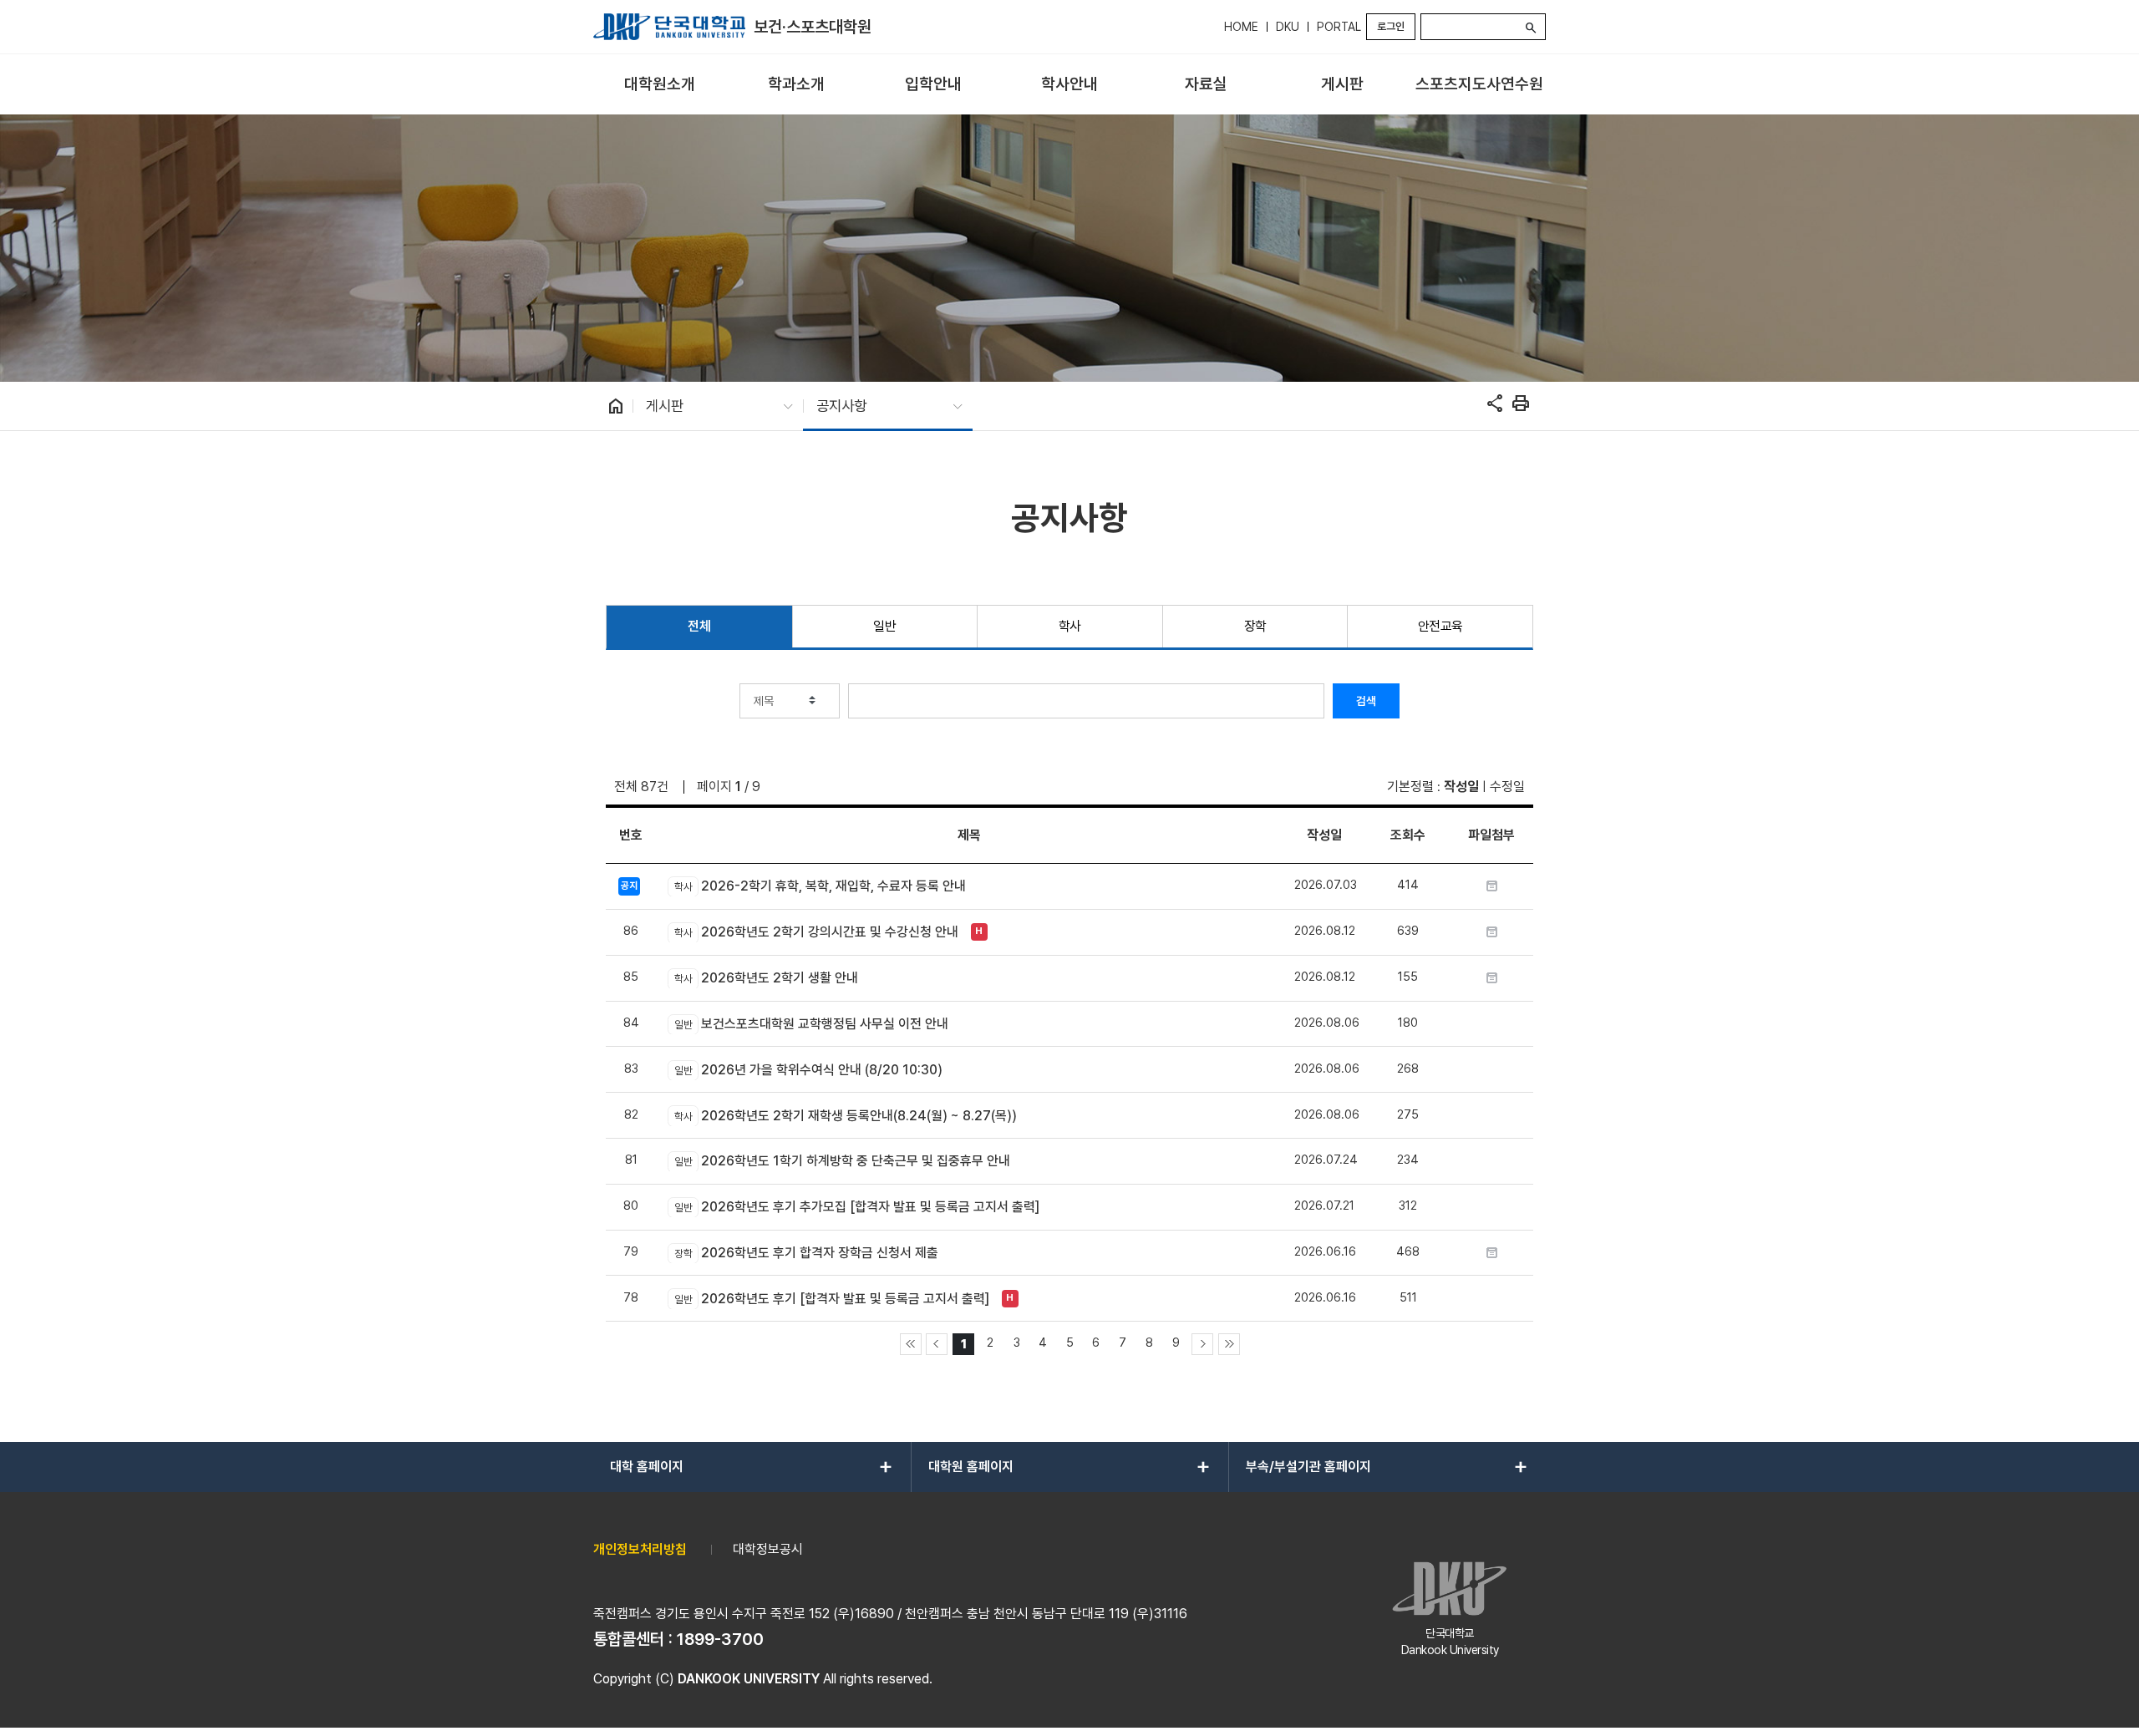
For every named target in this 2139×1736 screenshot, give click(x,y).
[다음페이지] (1202, 1344)
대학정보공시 (768, 1549)
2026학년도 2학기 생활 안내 (766, 978)
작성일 (1461, 787)
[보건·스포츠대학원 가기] (669, 27)
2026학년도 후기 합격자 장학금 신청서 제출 (806, 1253)
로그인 (1391, 26)
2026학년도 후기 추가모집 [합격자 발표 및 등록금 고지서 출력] (856, 1207)
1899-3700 (720, 1639)
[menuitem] (660, 85)
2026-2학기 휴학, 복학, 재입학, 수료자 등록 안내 (820, 886)
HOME (1241, 27)
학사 (1070, 626)
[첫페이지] (911, 1344)
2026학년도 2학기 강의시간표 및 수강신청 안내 (816, 932)
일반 (884, 626)
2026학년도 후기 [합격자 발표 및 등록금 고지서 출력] (831, 1299)
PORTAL (1339, 27)
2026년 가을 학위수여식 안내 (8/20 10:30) (808, 1070)
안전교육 (1440, 626)
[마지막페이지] (1229, 1344)
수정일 (1507, 787)
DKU (1288, 27)
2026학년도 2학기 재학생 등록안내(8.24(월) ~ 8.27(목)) (845, 1116)
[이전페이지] (937, 1344)
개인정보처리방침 (640, 1549)
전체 (699, 626)
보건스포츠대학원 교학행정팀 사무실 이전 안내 (811, 1024)
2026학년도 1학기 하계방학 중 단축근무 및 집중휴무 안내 (842, 1161)
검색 (1366, 701)
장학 (1255, 626)
